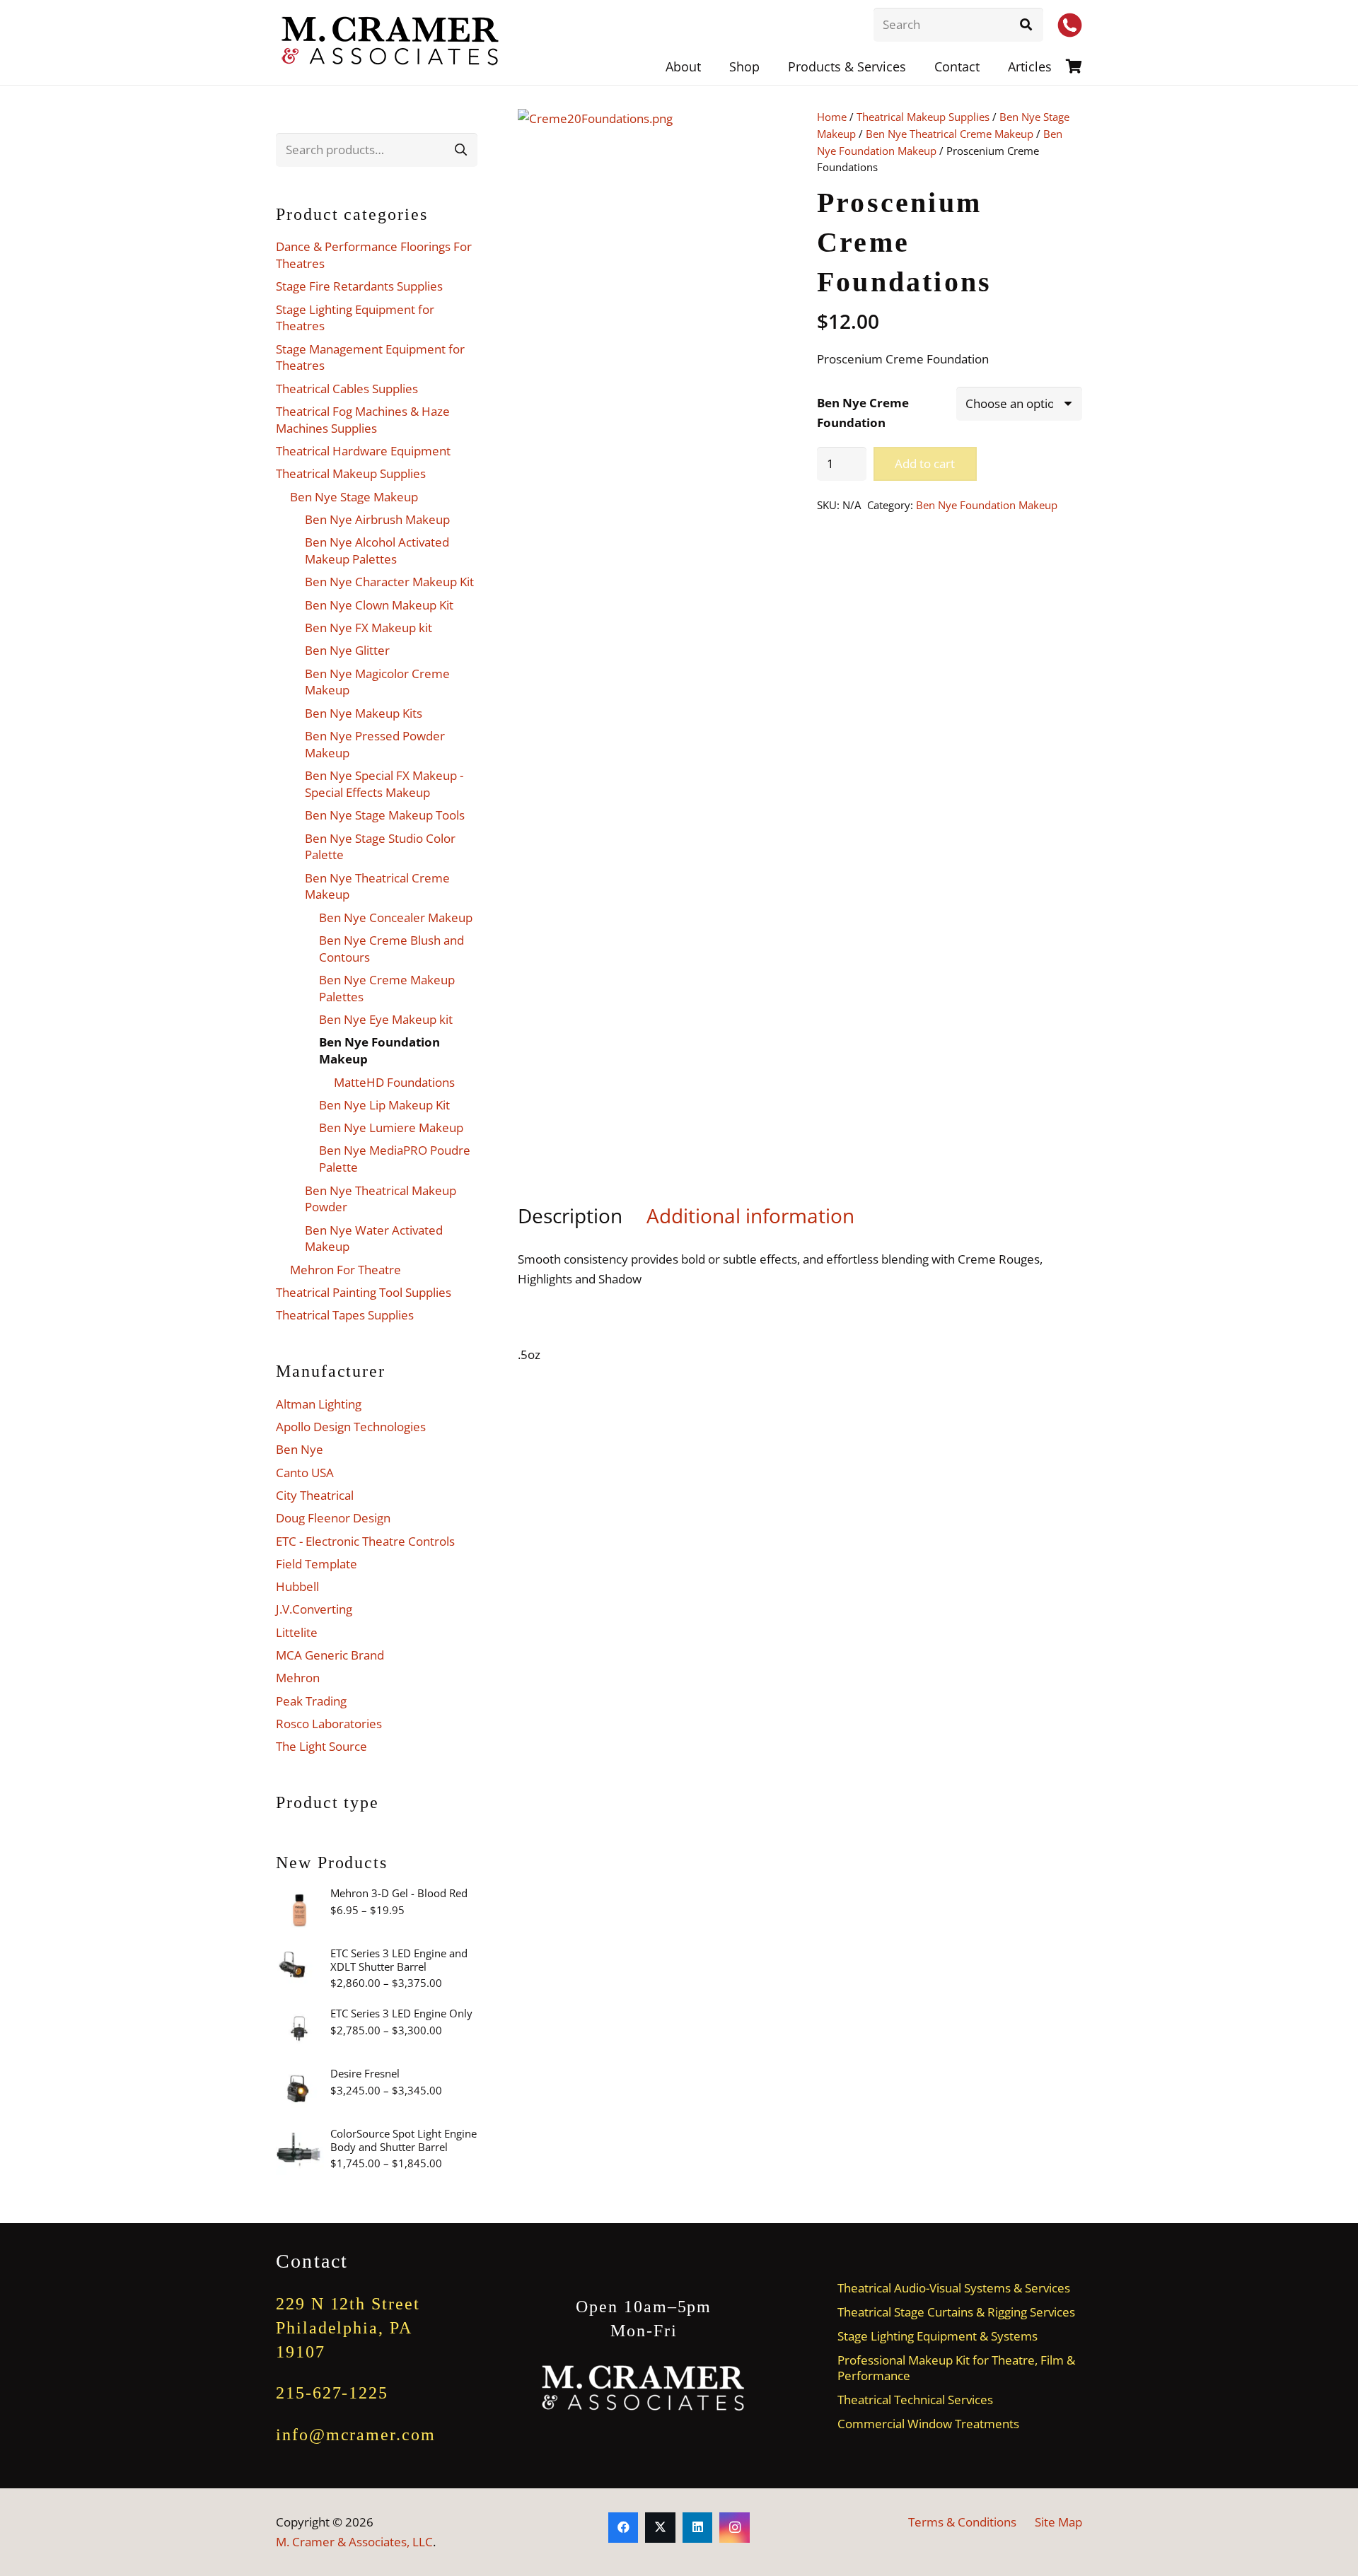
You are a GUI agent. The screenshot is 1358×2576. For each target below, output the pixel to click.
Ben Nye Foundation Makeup (987, 505)
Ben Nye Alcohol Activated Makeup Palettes (377, 550)
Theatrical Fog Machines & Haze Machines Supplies (363, 420)
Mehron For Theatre (346, 1270)
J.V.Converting (314, 1609)
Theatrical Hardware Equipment (363, 451)
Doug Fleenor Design (333, 1518)
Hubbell (297, 1586)
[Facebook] (623, 2528)
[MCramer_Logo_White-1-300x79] (644, 2388)
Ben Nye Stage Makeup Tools (385, 815)
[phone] (1070, 25)
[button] (917, 66)
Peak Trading (311, 1701)
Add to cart (925, 464)
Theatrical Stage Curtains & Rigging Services (956, 2312)
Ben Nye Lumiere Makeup (391, 1127)
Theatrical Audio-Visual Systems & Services (954, 2288)
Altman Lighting (319, 1404)
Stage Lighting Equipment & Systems (938, 2336)
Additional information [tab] (750, 1216)
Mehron (298, 1678)
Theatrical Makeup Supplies (923, 117)
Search (460, 150)
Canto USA (305, 1473)
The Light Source (321, 1746)
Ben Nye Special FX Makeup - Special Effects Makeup (384, 784)
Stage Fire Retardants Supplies (359, 286)
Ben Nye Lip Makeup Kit (384, 1105)
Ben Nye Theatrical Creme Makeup (950, 134)
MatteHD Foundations (394, 1082)
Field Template (317, 1564)
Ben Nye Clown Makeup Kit (379, 605)
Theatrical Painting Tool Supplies (364, 1292)
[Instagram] (735, 2528)
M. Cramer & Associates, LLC (354, 2542)
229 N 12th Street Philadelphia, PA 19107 (348, 2327)
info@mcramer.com (356, 2435)
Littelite (297, 1632)
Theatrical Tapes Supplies (345, 1315)
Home (832, 117)
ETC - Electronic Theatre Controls (365, 1541)
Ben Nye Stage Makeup (354, 497)
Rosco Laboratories (329, 1724)
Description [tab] (570, 1216)
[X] (660, 2528)
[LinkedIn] (698, 2528)
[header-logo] (391, 42)
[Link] (1074, 66)
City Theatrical (315, 1495)
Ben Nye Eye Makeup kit (386, 1019)
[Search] (1026, 25)
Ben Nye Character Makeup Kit (389, 582)
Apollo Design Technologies (351, 1427)
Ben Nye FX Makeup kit (368, 628)
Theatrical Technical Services (915, 2400)
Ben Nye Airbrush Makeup (377, 519)
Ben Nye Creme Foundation (863, 413)
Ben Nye (300, 1449)
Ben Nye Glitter (347, 650)
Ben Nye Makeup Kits (364, 713)
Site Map (1058, 2522)
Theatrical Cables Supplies (347, 389)
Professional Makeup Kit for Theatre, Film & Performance (956, 2367)
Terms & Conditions (962, 2522)
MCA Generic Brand (330, 1655)
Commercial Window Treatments (928, 2424)
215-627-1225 (332, 2393)
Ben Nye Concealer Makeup (396, 917)
